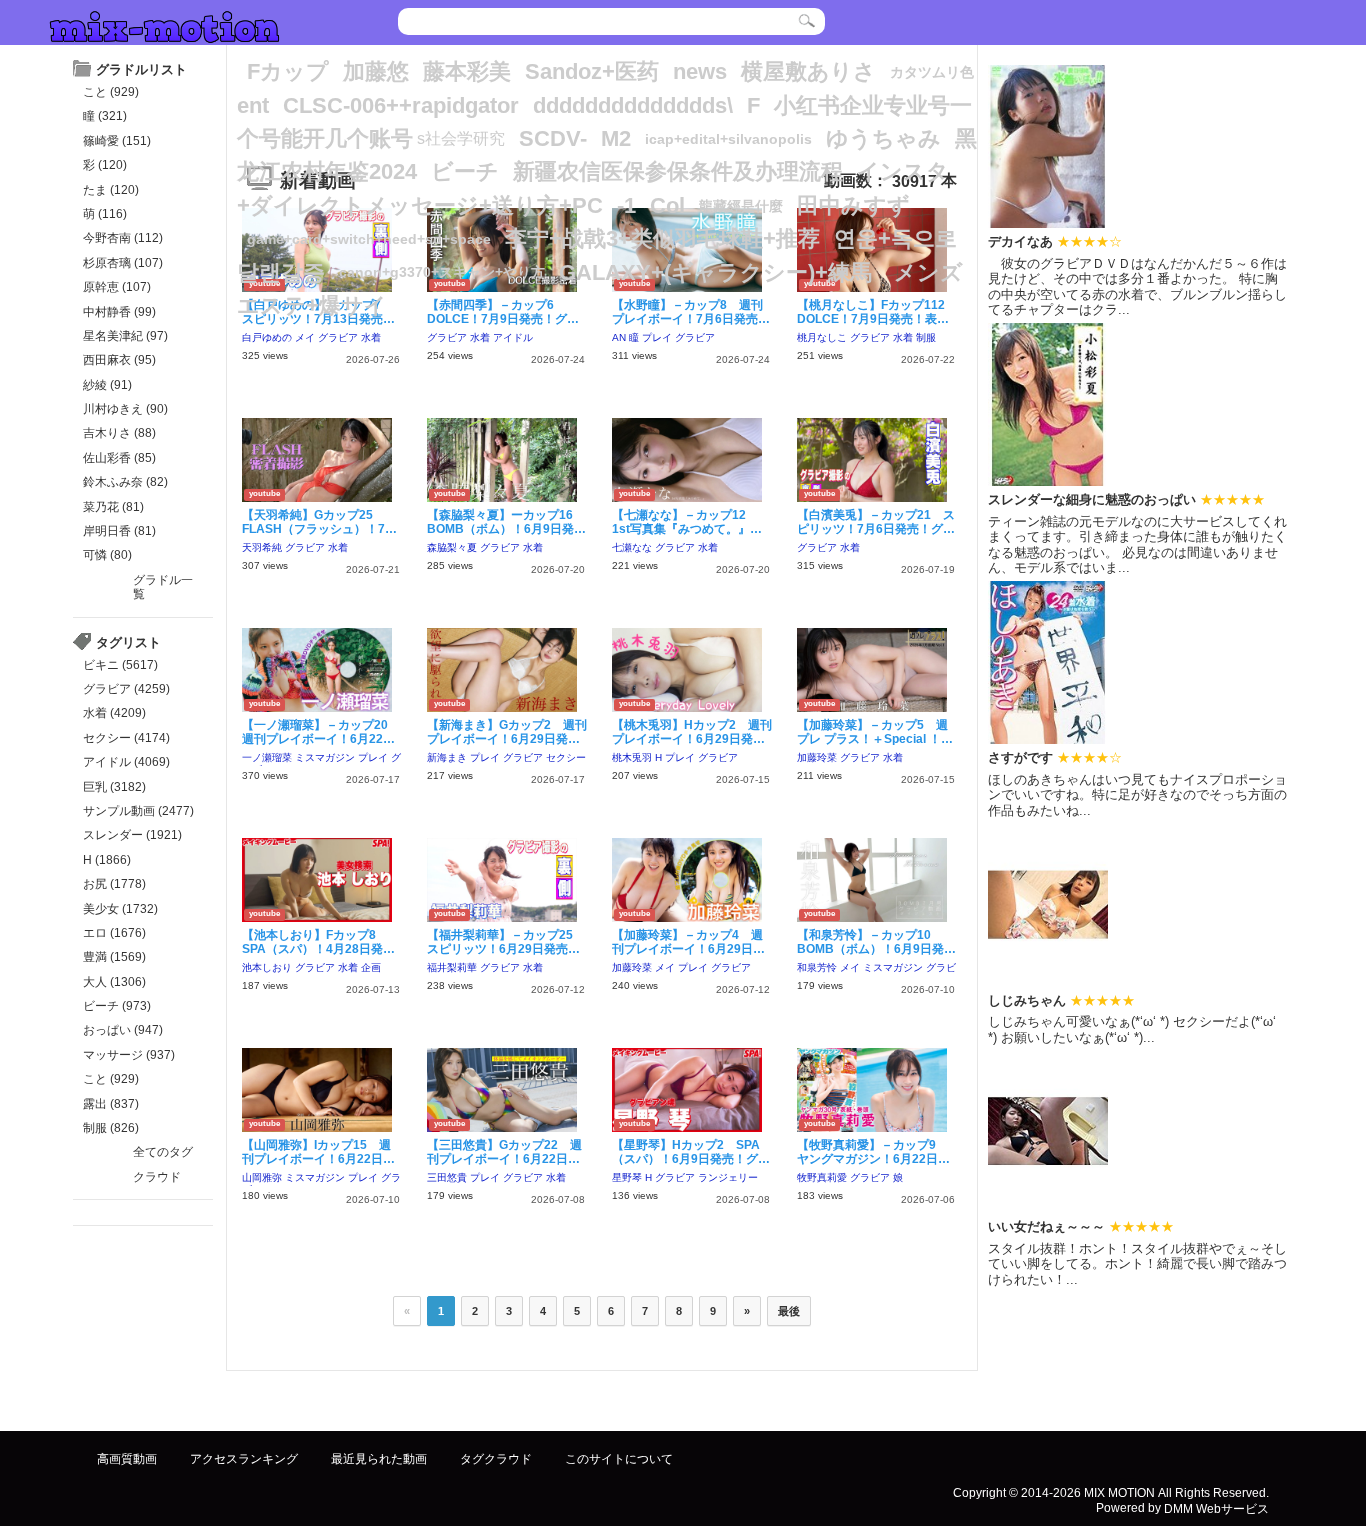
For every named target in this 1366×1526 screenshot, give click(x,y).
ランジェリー (728, 1177)
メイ (305, 337)
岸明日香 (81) (119, 531)
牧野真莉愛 (822, 1177)
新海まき (447, 757)
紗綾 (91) (107, 385)
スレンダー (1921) (132, 835)
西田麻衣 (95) (119, 360)
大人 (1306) (114, 982)
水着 (371, 337)
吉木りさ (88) (119, 433)
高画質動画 (127, 1459)
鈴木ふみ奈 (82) (125, 482)
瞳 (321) (105, 116)
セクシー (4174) (126, 738)
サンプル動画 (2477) (138, 811)
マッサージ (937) (129, 1055)
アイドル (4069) (126, 762)
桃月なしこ (822, 337)
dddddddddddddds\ (633, 105)
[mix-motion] (164, 24)
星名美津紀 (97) (125, 336)
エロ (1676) (114, 933)
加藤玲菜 (817, 757)
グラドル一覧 (163, 587)
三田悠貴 (447, 1177)
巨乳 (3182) (114, 787)
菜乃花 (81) (113, 507)
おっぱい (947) (123, 1030)
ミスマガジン (325, 757)
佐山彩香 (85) (119, 458)
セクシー (566, 757)
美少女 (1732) (120, 909)
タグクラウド (496, 1459)
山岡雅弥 (262, 1177)
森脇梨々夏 (452, 547)
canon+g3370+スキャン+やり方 (442, 273)
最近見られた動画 (379, 1459)
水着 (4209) (114, 713)
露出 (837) (111, 1104)
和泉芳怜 (817, 967)
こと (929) (111, 92)
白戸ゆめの (267, 337)
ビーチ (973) (117, 1006)
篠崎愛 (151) (117, 141)
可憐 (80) (107, 555)
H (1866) (107, 860)
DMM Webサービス (1216, 1508)
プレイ (657, 337)
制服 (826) (111, 1128)
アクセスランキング (244, 1459)
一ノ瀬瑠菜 (267, 757)
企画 (371, 967)
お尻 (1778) (114, 884)
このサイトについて (619, 1459)
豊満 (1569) (114, 957)
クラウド (157, 1177)
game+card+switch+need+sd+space (369, 239)
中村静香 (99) (119, 312)
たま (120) (111, 190)
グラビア (338, 337)
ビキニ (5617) (120, 665)
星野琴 (627, 1177)
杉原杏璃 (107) (123, 263)
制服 (926, 337)
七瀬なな (632, 547)
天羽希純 (262, 547)
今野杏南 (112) (123, 238)
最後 (789, 1311)
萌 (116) (105, 214)
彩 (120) (105, 165)
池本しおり (267, 967)
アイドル (513, 337)
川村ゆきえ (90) (125, 409)
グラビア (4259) (126, 689)
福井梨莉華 (452, 967)
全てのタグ (163, 1152)
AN (619, 337)
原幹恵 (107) (117, 287)
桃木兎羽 (632, 757)
